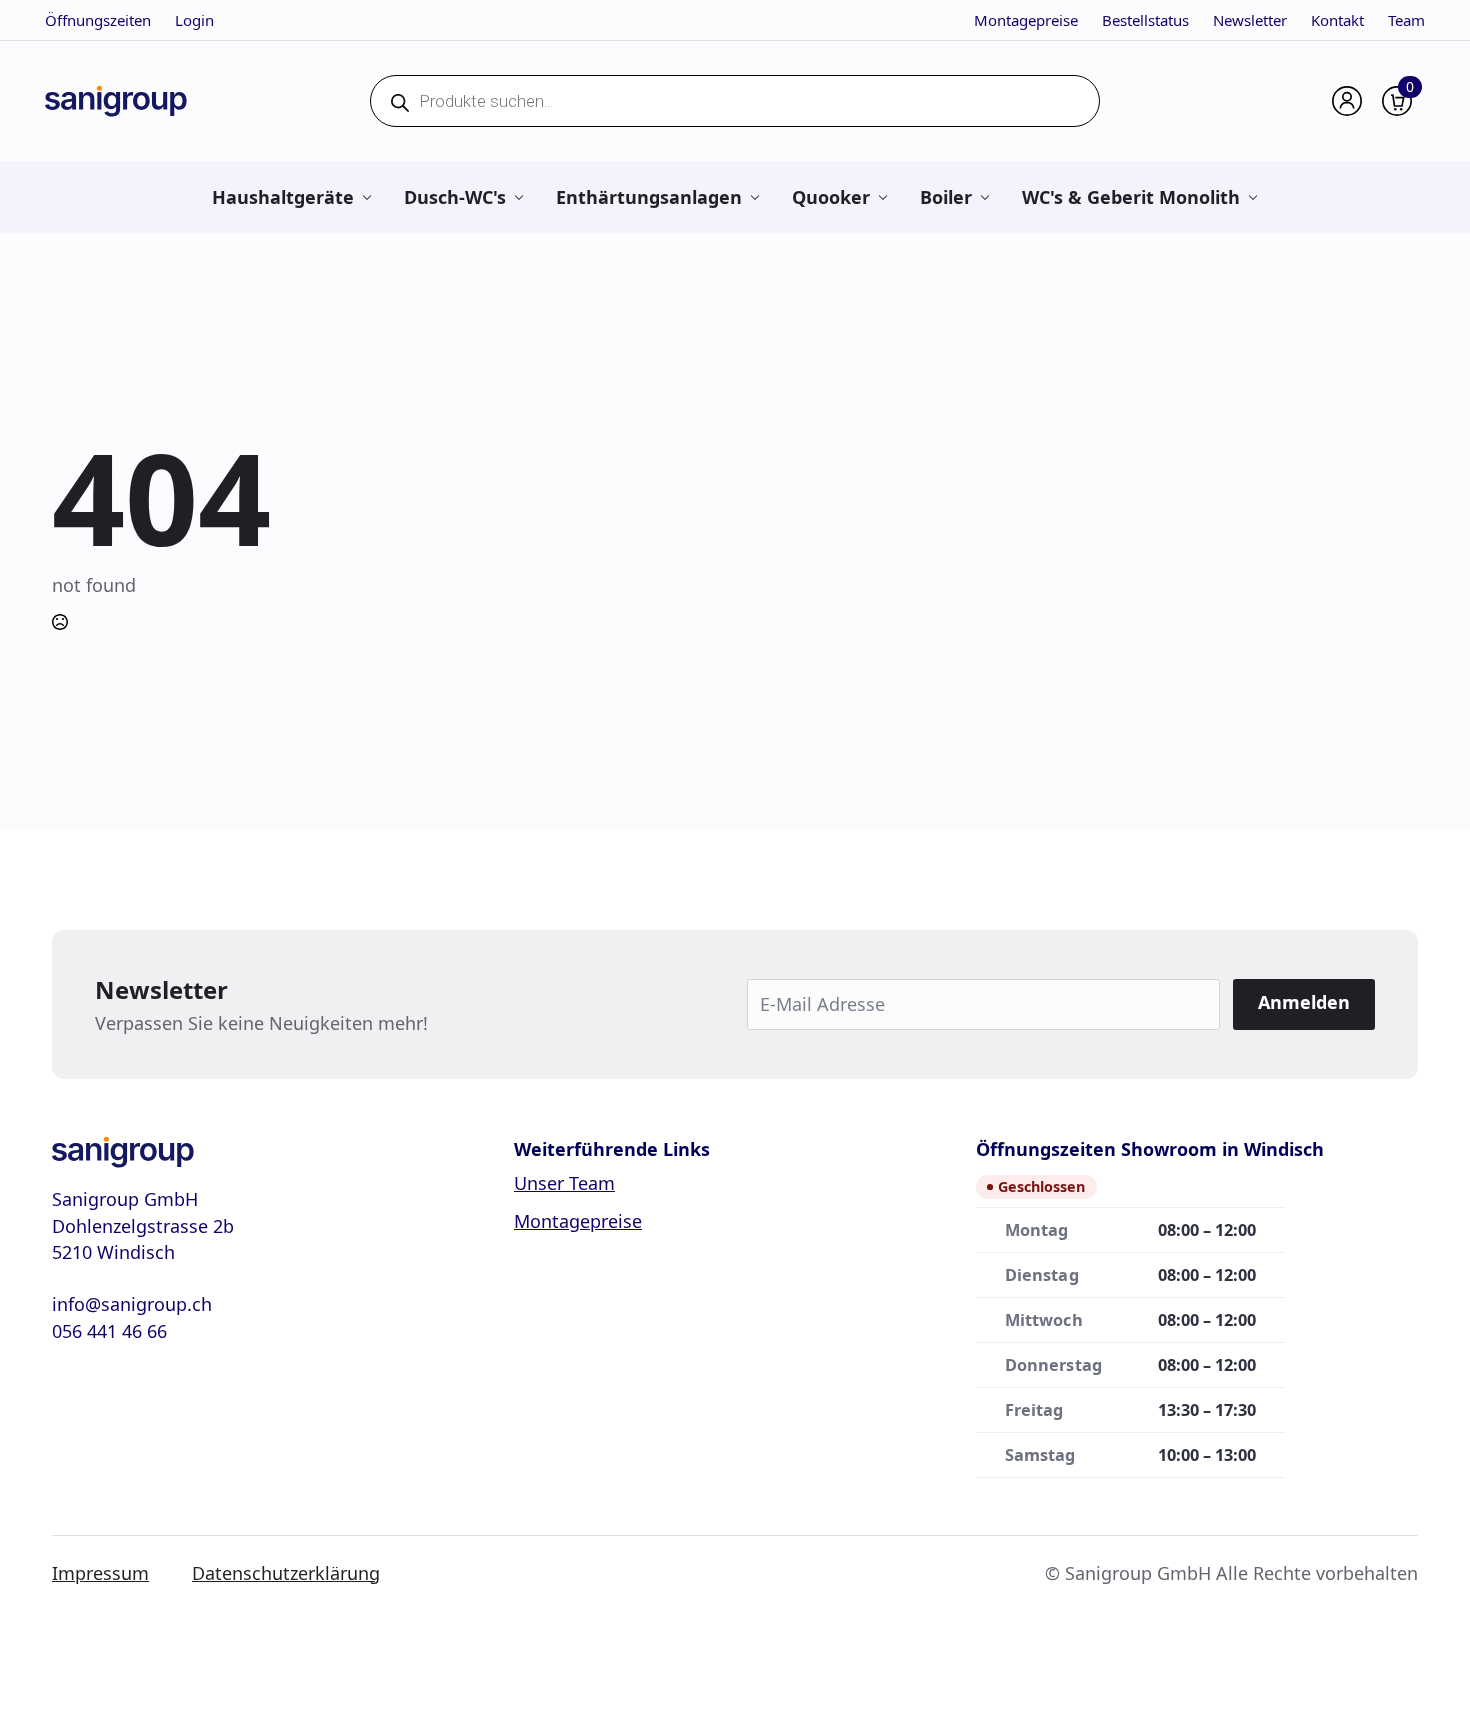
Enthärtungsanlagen (649, 197)
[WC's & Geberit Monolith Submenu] (1252, 197)
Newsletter (1250, 20)
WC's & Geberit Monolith (1131, 197)
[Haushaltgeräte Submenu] (366, 197)
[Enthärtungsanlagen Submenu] (754, 197)
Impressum (100, 1573)
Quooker (831, 197)
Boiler (946, 197)
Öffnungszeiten (98, 20)
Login (194, 20)
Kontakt (1337, 20)
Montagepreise (1026, 20)
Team (1406, 20)
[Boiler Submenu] (984, 197)
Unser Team (564, 1183)
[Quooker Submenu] (882, 197)
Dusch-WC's (455, 197)
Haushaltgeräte (283, 197)
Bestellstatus (1145, 20)
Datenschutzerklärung (286, 1573)
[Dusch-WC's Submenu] (518, 197)
